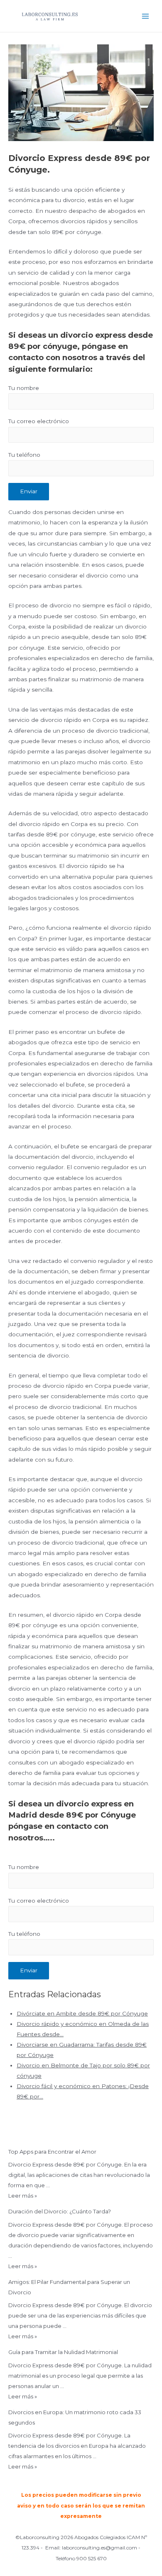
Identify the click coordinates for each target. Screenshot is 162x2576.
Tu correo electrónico (39, 421)
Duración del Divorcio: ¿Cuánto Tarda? (60, 2211)
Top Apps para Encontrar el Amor (52, 2152)
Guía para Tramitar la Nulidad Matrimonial (63, 2352)
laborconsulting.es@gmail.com (99, 2548)
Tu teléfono (24, 455)
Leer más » (23, 2196)
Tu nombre (24, 388)
